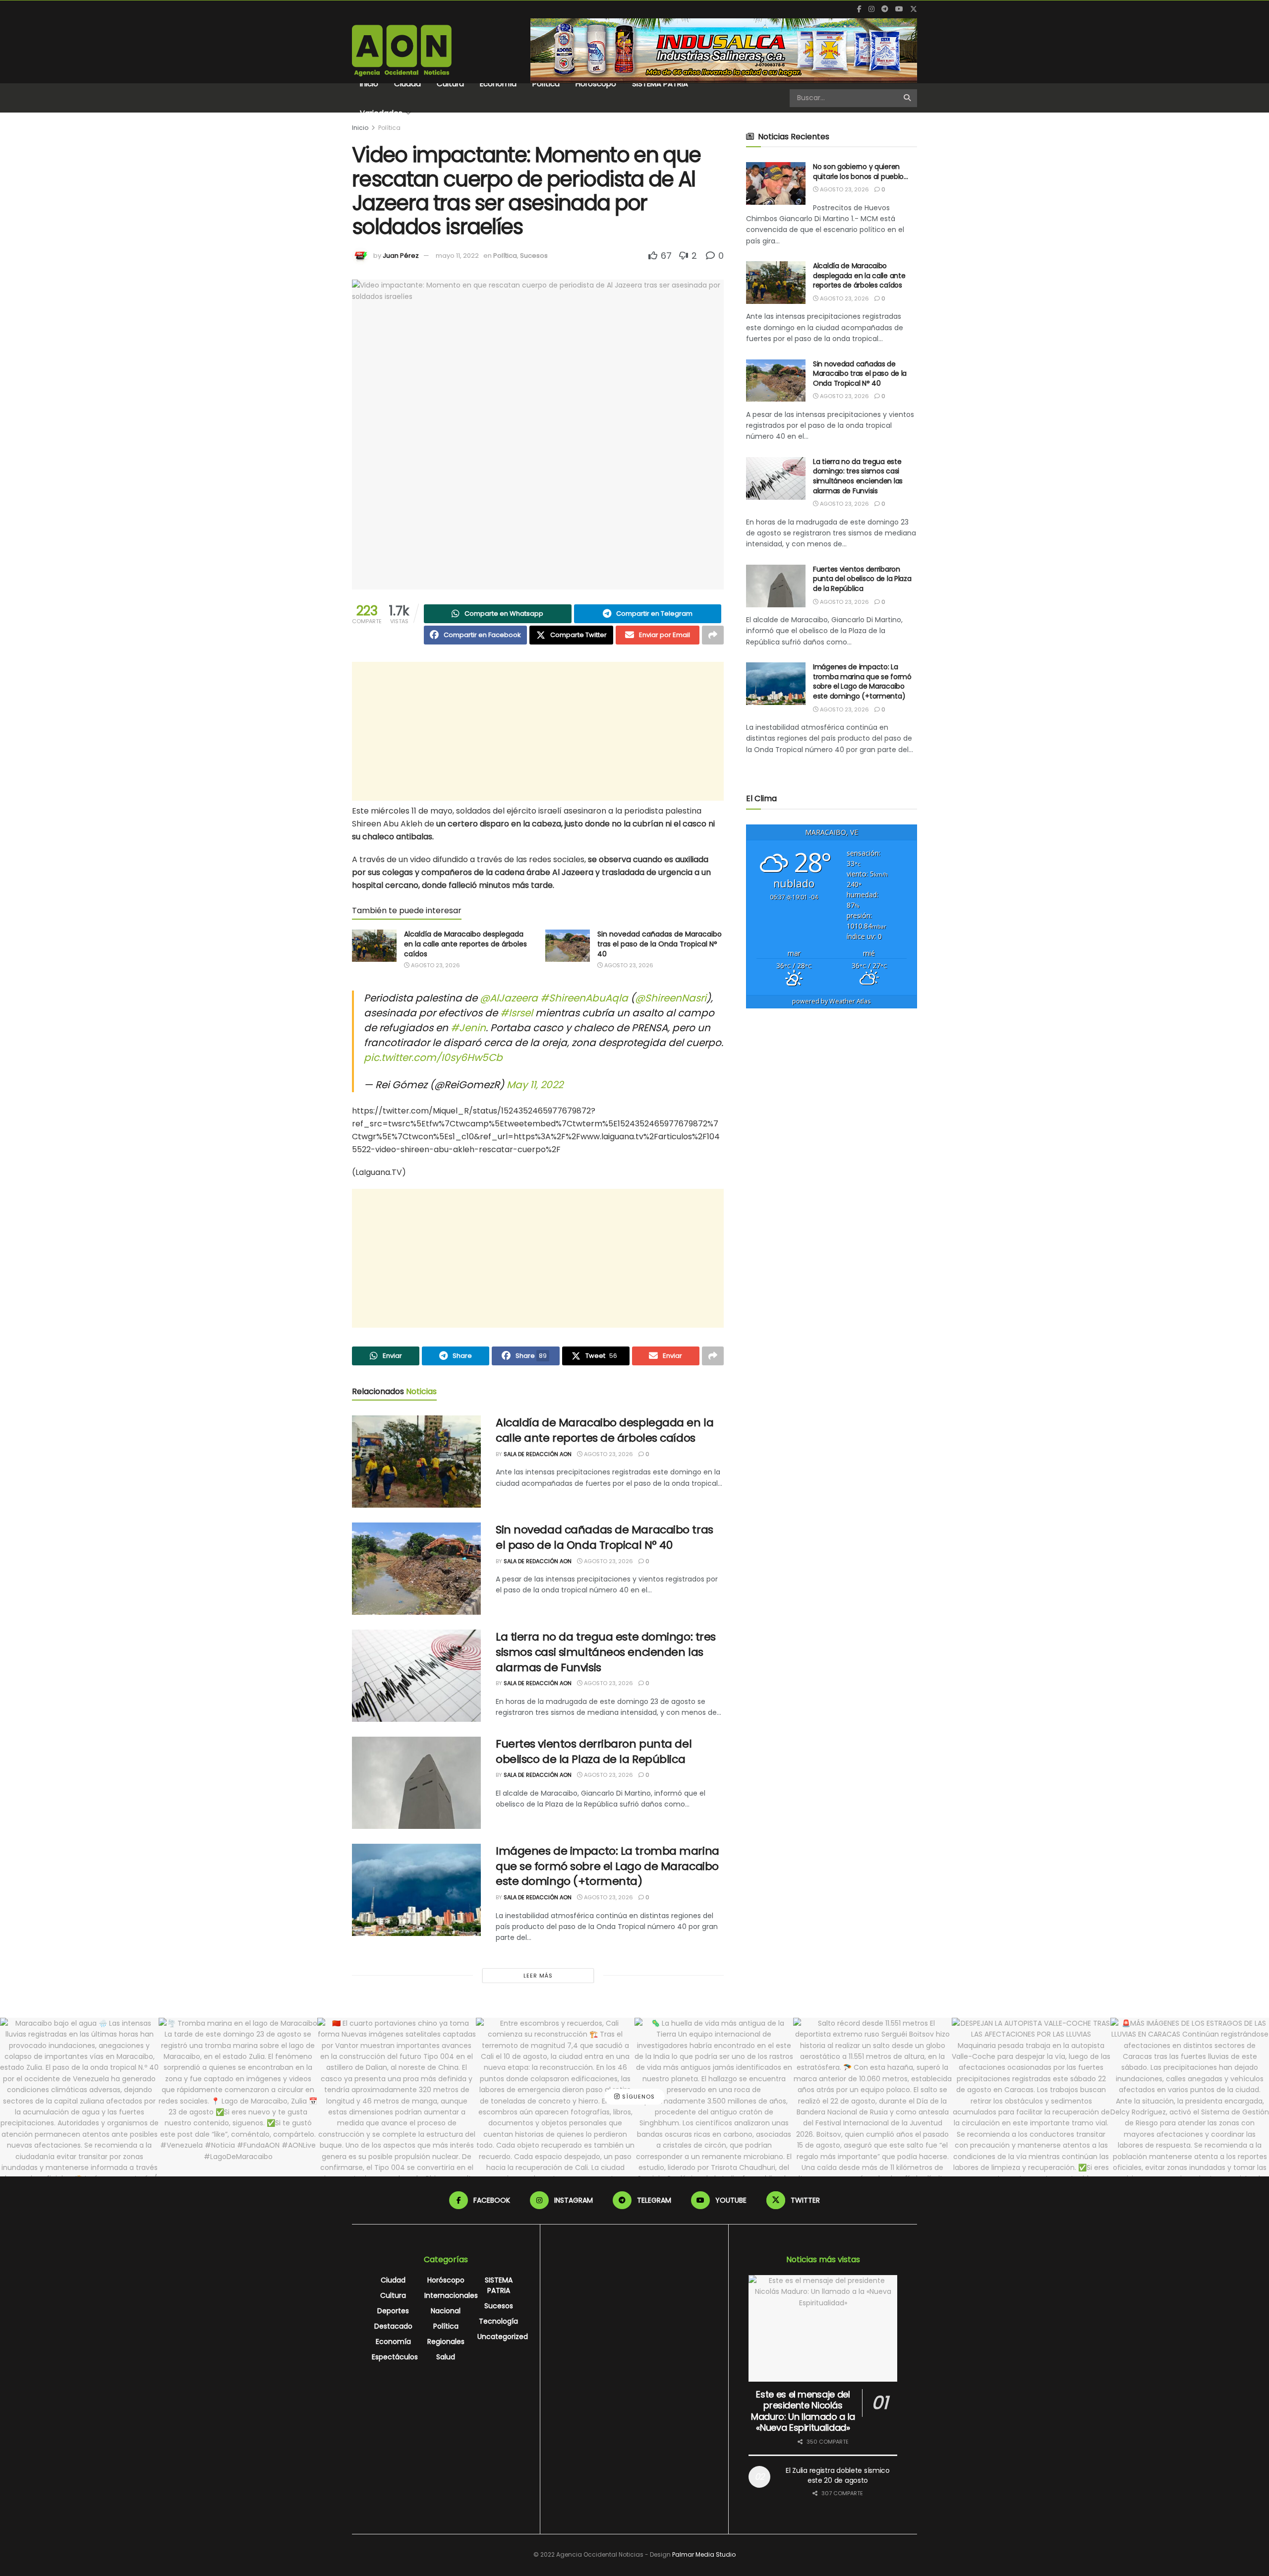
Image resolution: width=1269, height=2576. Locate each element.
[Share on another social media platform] (713, 635)
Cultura (450, 84)
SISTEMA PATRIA (660, 84)
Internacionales (451, 2295)
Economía (498, 84)
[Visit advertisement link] (724, 51)
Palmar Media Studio (704, 2554)
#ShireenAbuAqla (584, 998)
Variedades (381, 113)
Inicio (369, 84)
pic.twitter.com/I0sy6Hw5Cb (433, 1057)
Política (546, 84)
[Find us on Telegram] (885, 9)
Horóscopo (596, 84)
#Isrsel (517, 1013)
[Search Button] (908, 98)
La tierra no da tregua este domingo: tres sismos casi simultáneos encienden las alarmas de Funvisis (606, 1652)
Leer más (538, 1976)
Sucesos (534, 256)
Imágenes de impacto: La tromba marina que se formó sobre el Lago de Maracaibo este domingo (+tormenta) (607, 1866)
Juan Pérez (401, 256)
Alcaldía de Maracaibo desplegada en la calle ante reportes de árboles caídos (465, 944)
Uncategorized (503, 2337)
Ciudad (407, 84)
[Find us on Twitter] (914, 9)
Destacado (393, 2326)
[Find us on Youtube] (899, 9)
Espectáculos (395, 2357)
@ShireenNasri (671, 998)
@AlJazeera (509, 998)
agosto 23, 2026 (435, 965)
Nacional (446, 2311)
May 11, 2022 (535, 1085)
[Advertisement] (538, 731)
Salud (446, 2357)
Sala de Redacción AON (538, 1454)
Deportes (393, 2311)
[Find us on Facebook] (859, 9)
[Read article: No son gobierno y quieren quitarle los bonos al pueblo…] (776, 183)
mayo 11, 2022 (457, 256)
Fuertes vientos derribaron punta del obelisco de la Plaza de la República (594, 1752)
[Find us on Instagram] (871, 9)
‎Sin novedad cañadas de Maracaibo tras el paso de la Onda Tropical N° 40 (660, 944)
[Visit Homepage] (402, 51)
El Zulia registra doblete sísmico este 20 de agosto (838, 2475)
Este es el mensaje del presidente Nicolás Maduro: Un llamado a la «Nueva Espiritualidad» (803, 2411)
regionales (446, 2342)
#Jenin (468, 1028)
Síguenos (637, 2097)
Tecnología (498, 2321)
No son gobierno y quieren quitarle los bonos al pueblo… (861, 172)
